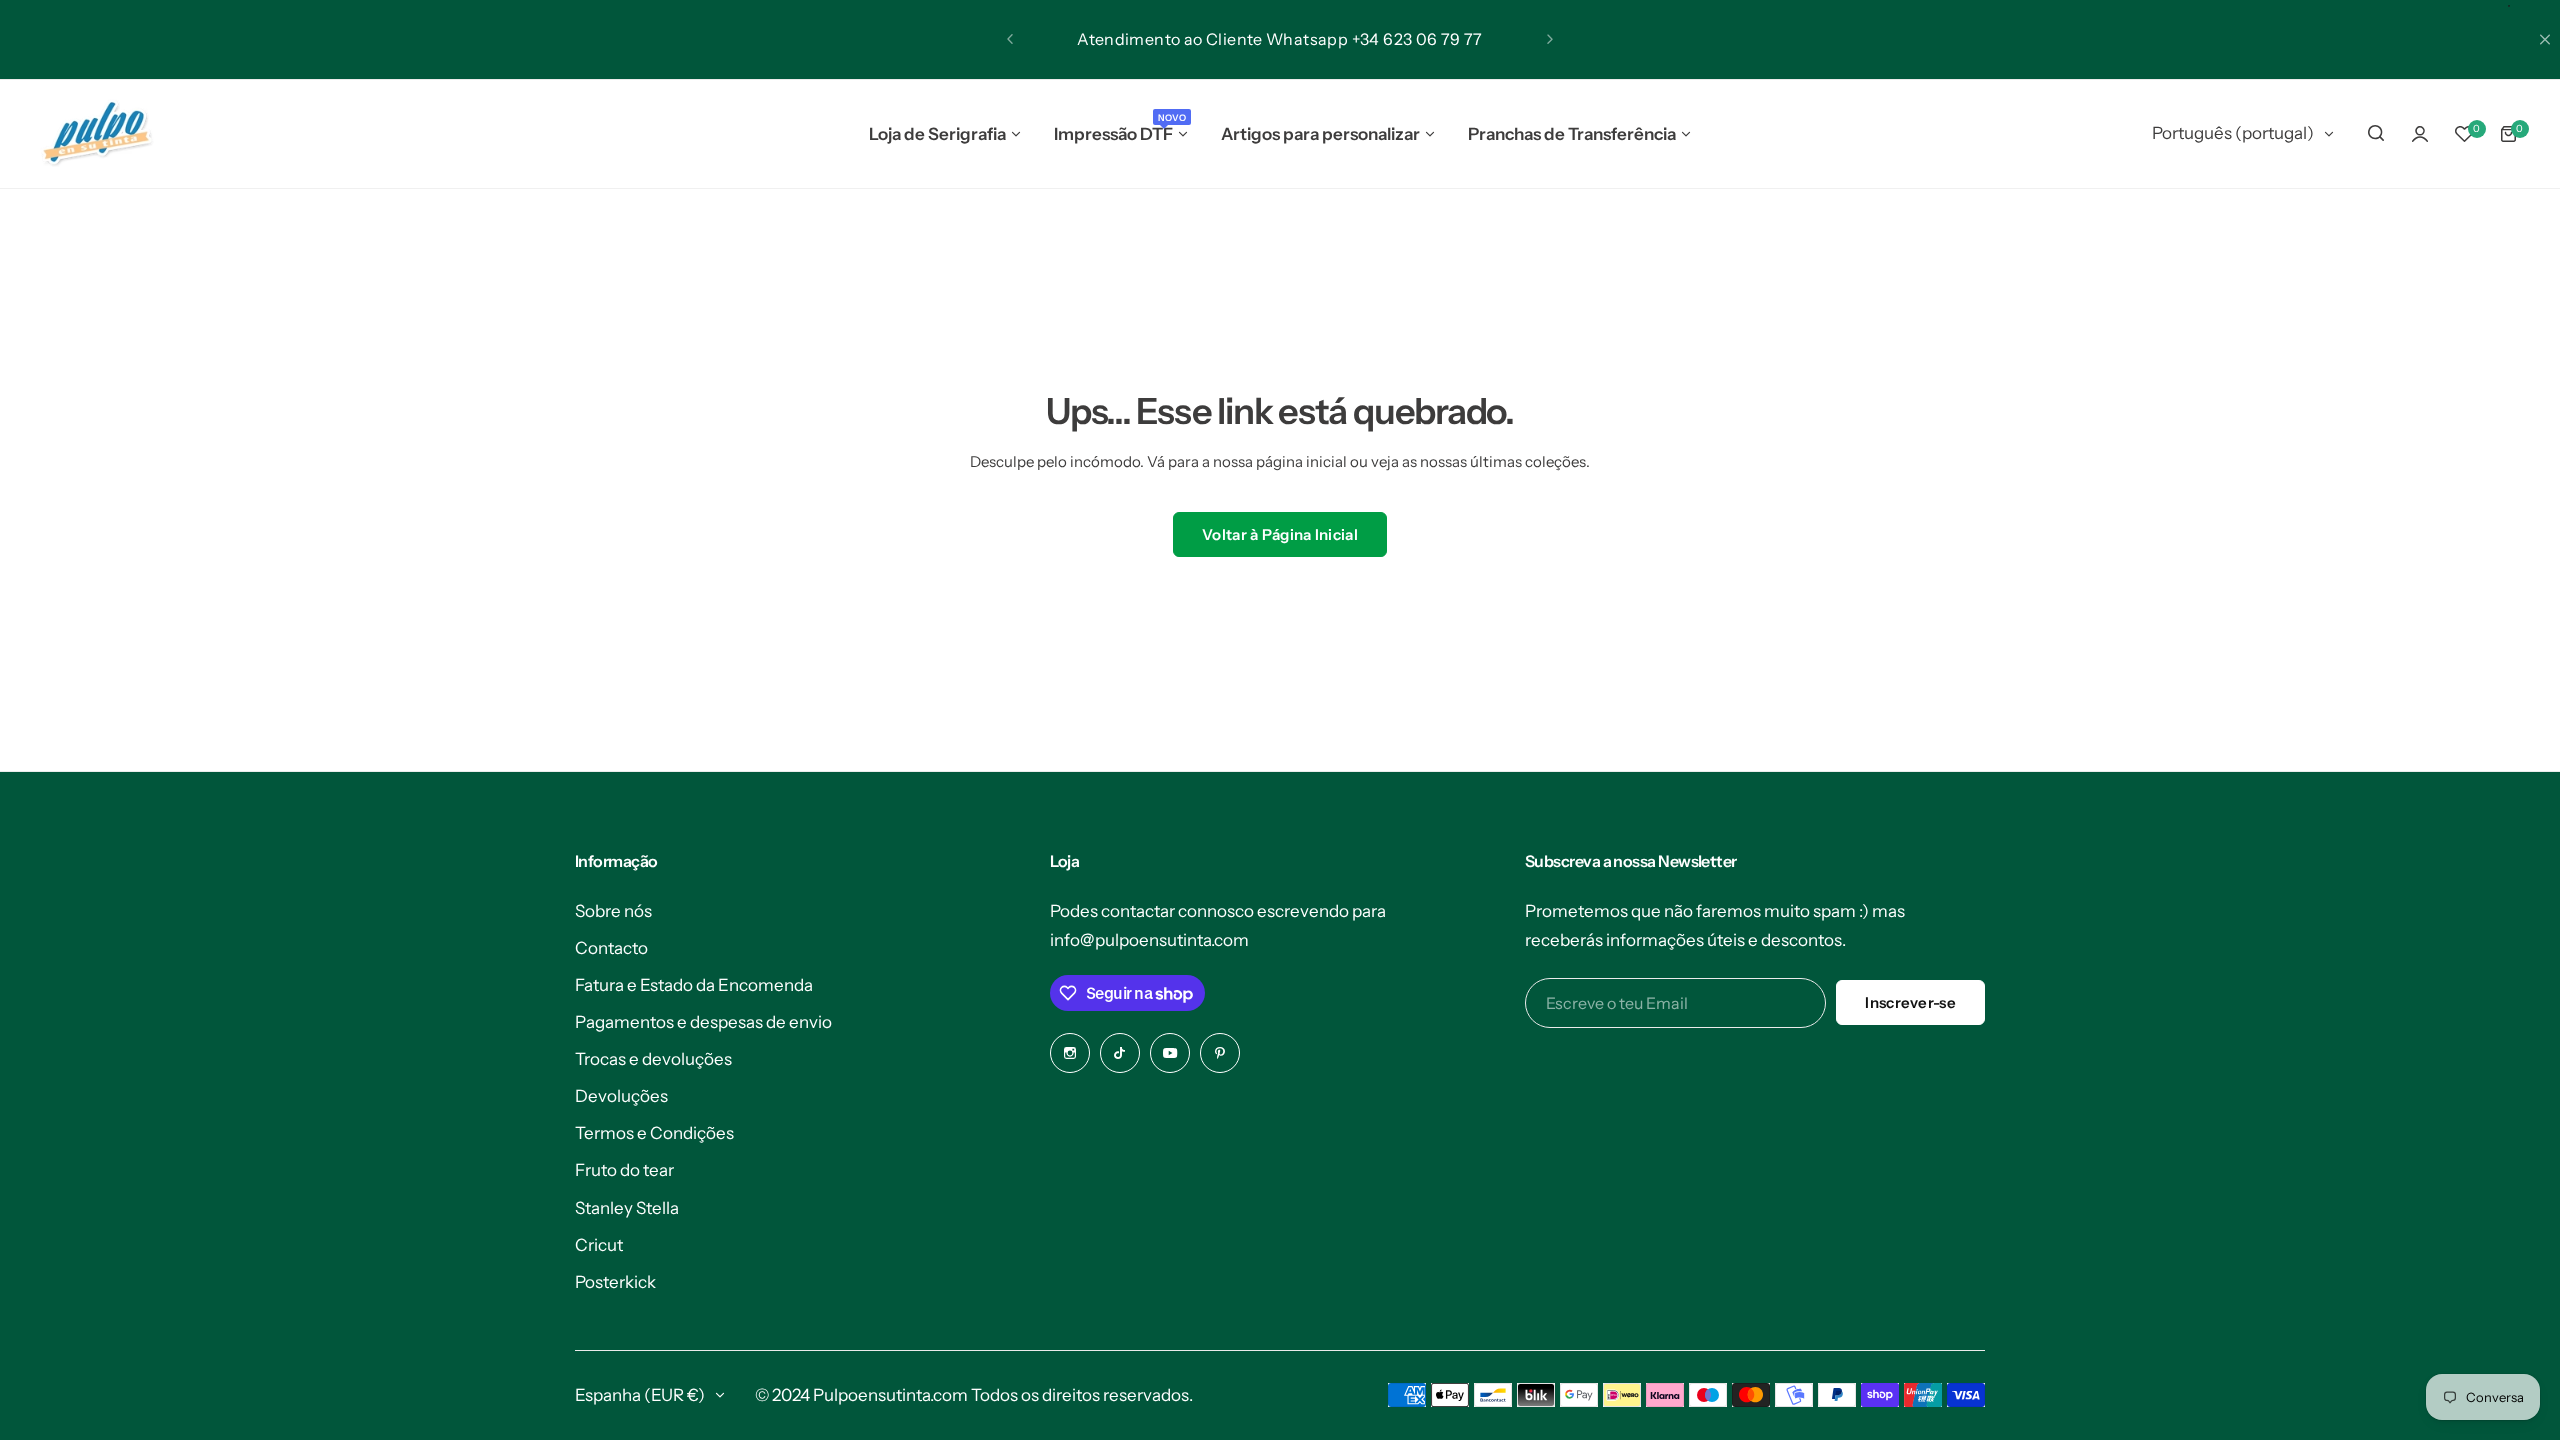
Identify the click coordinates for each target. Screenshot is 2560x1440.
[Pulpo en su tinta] (96, 134)
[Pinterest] (1220, 1053)
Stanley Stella (627, 1208)
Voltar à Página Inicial (1280, 534)
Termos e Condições (654, 1133)
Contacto (611, 948)
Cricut (599, 1245)
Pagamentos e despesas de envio (703, 1022)
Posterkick (615, 1282)
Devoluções (621, 1096)
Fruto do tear (624, 1170)
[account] (2420, 134)
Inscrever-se (1910, 1002)
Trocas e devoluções (653, 1059)
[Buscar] (2376, 134)
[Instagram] (1070, 1053)
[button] (1010, 39)
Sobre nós (613, 911)
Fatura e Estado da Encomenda (694, 985)
